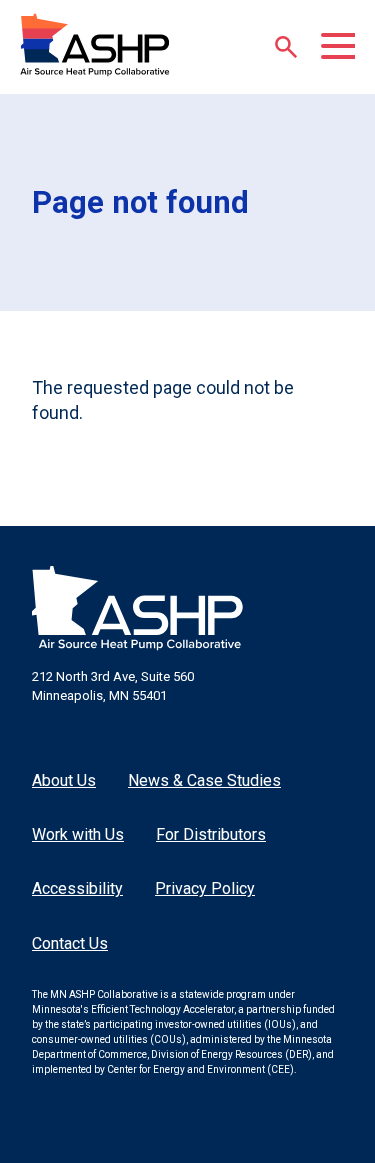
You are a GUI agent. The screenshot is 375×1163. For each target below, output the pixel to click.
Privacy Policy (205, 888)
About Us (64, 780)
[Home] (95, 45)
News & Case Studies (204, 780)
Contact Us (70, 943)
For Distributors (211, 834)
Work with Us (78, 834)
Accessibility (77, 888)
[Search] (286, 47)
